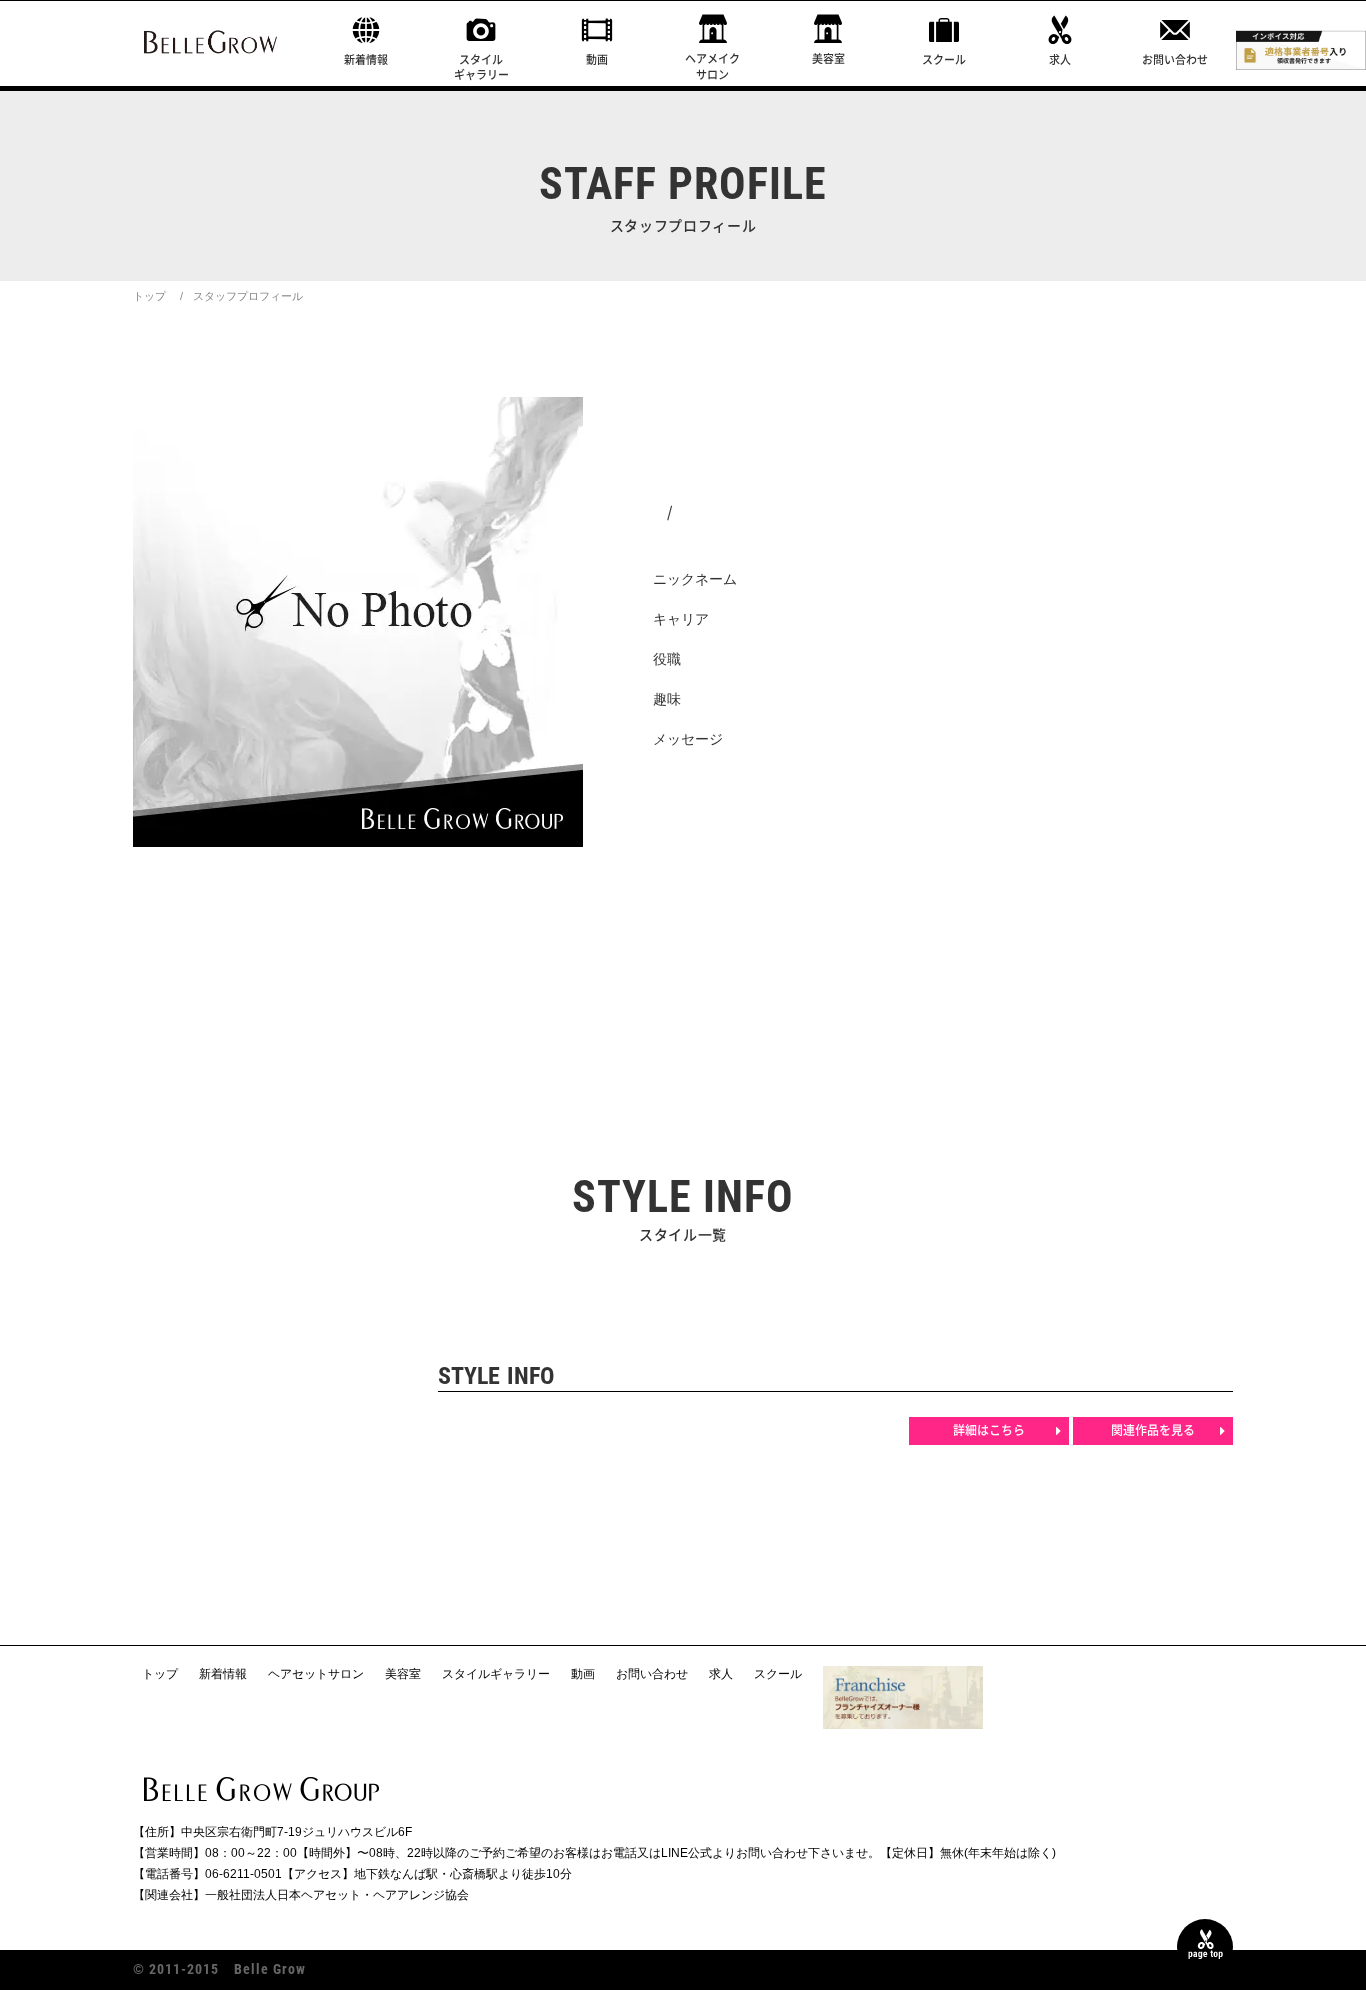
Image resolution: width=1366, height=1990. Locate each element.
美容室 (828, 58)
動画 (597, 59)
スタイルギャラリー (481, 67)
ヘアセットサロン (316, 1674)
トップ (149, 296)
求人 (1060, 59)
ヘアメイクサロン (712, 66)
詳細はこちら (989, 1430)
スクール (944, 59)
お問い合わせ (1175, 59)
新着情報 (366, 59)
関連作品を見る (1153, 1430)
